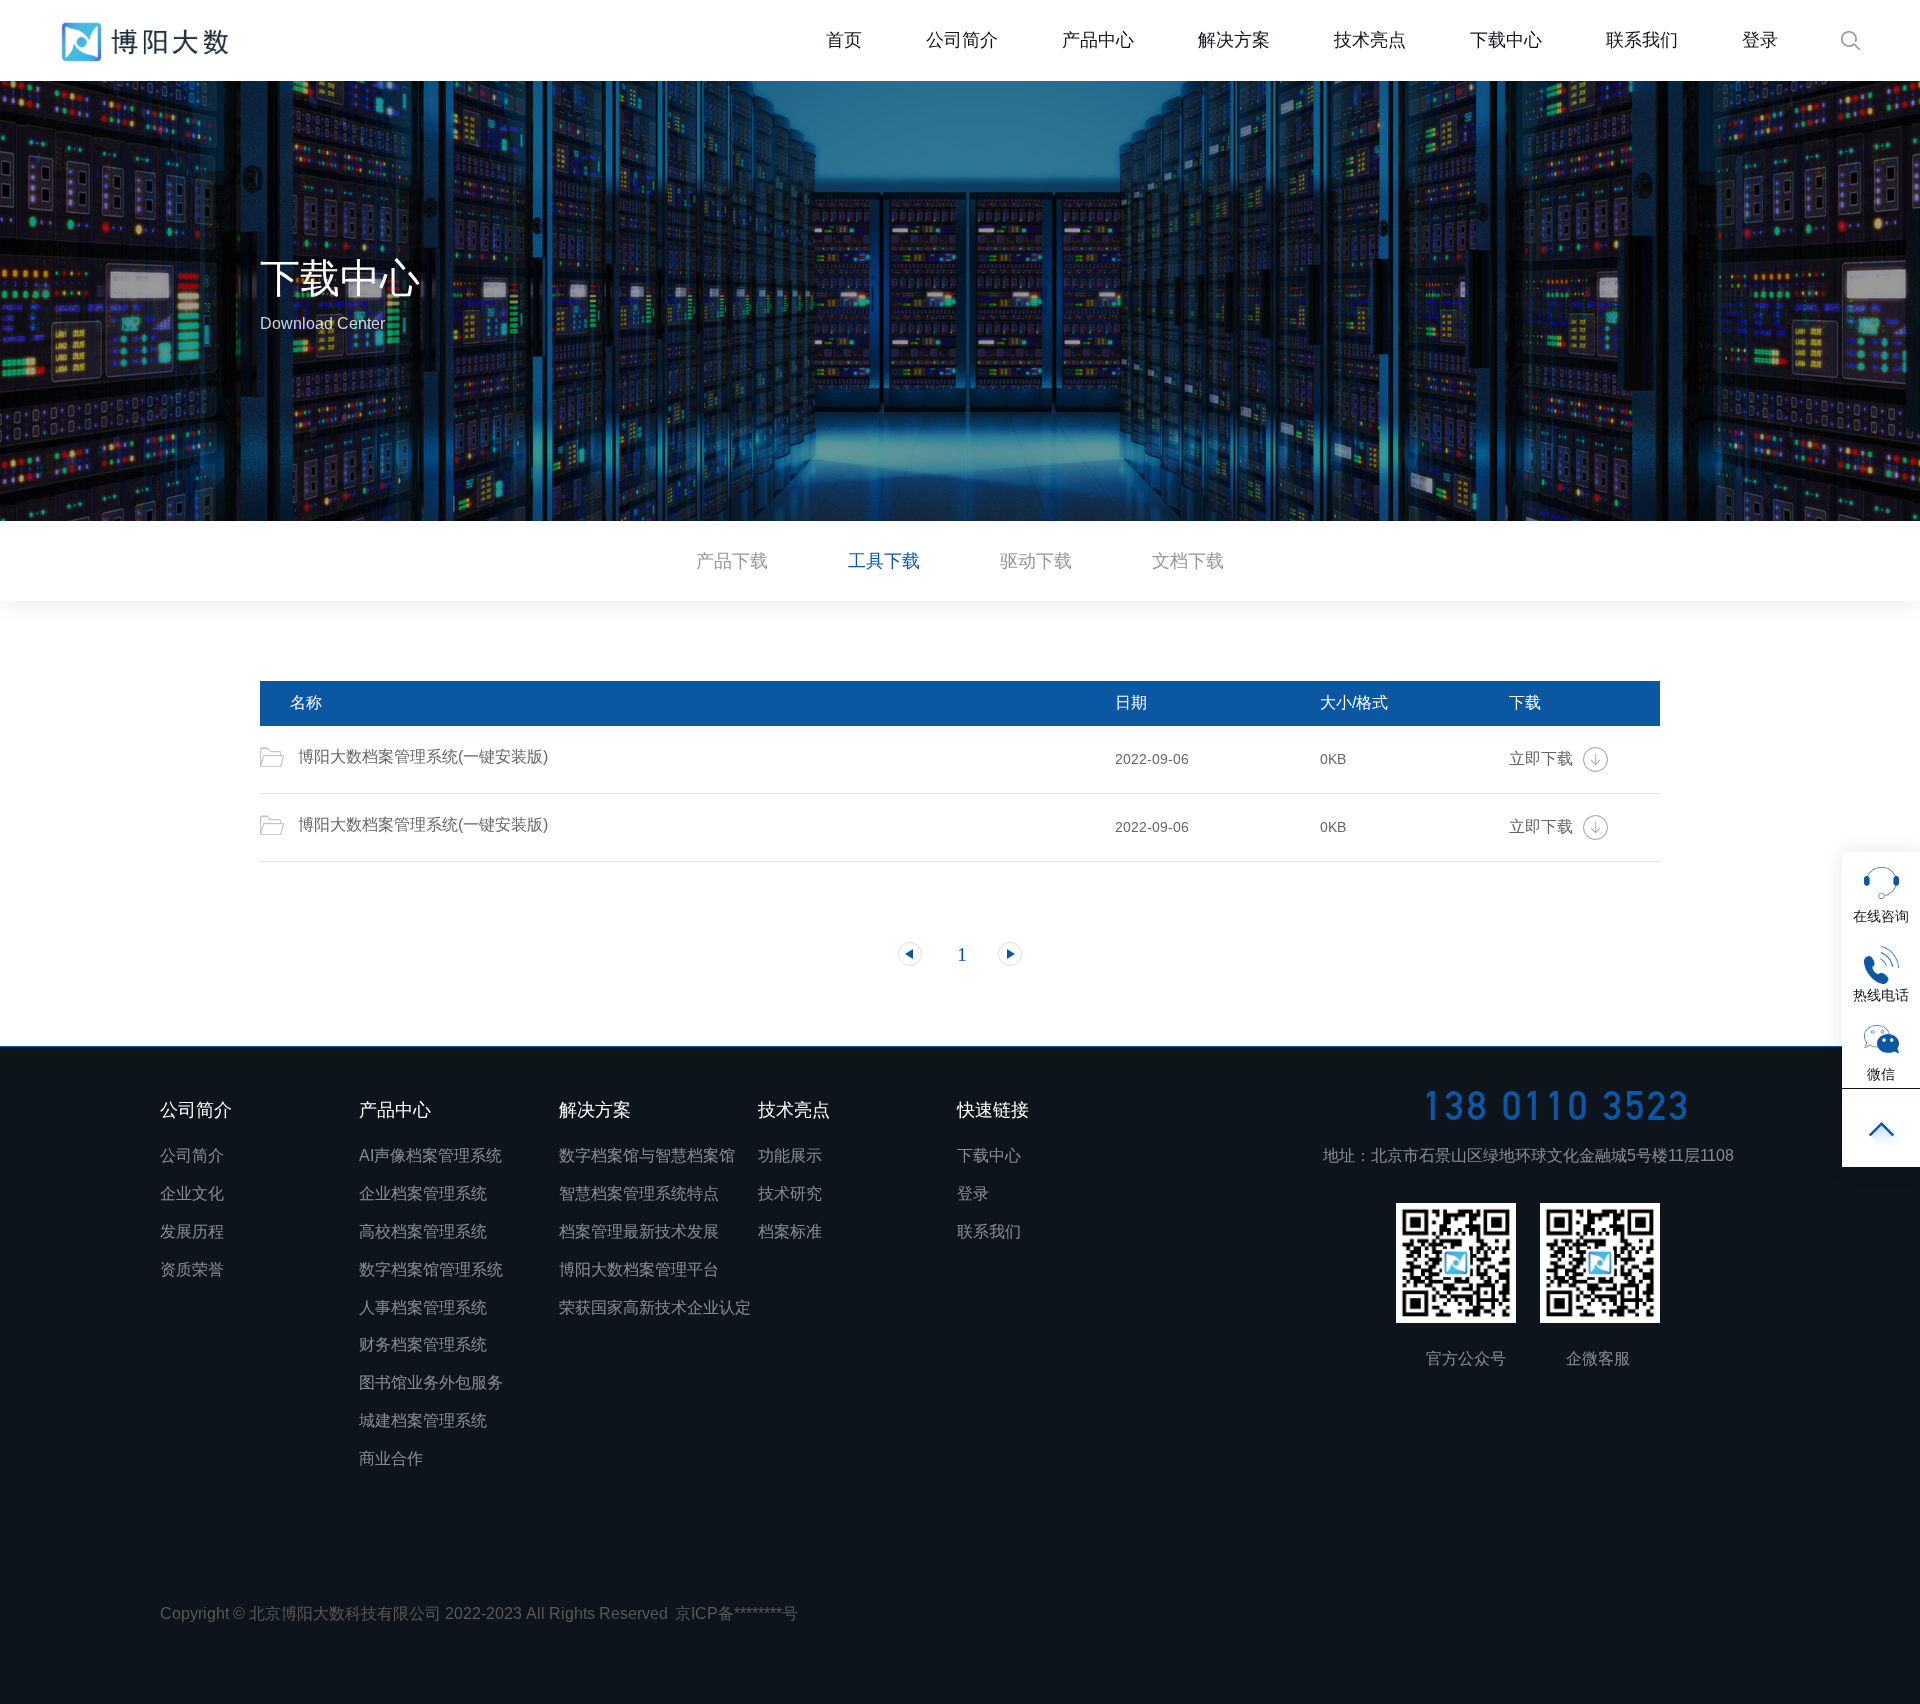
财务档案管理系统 (423, 1344)
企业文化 (192, 1193)
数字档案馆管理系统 (431, 1269)
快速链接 (993, 1110)
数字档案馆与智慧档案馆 (647, 1155)
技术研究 (790, 1193)
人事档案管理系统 (423, 1307)
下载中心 (1506, 40)
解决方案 (1234, 40)
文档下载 (1188, 561)
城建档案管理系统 (423, 1420)
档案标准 (790, 1231)
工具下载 (884, 561)
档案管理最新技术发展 (639, 1231)
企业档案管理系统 (423, 1193)
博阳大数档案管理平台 (639, 1269)
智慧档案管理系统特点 (639, 1193)
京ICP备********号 (736, 1613)
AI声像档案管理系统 (430, 1155)
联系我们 (1642, 40)
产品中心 (1098, 40)
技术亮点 (1370, 40)
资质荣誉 (192, 1269)
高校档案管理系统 (423, 1231)
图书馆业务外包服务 (431, 1382)
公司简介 (962, 40)
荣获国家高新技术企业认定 (655, 1307)
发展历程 (192, 1231)
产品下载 (732, 561)
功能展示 (790, 1155)
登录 (1760, 40)
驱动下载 (1036, 561)
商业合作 (391, 1458)
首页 (145, 42)
